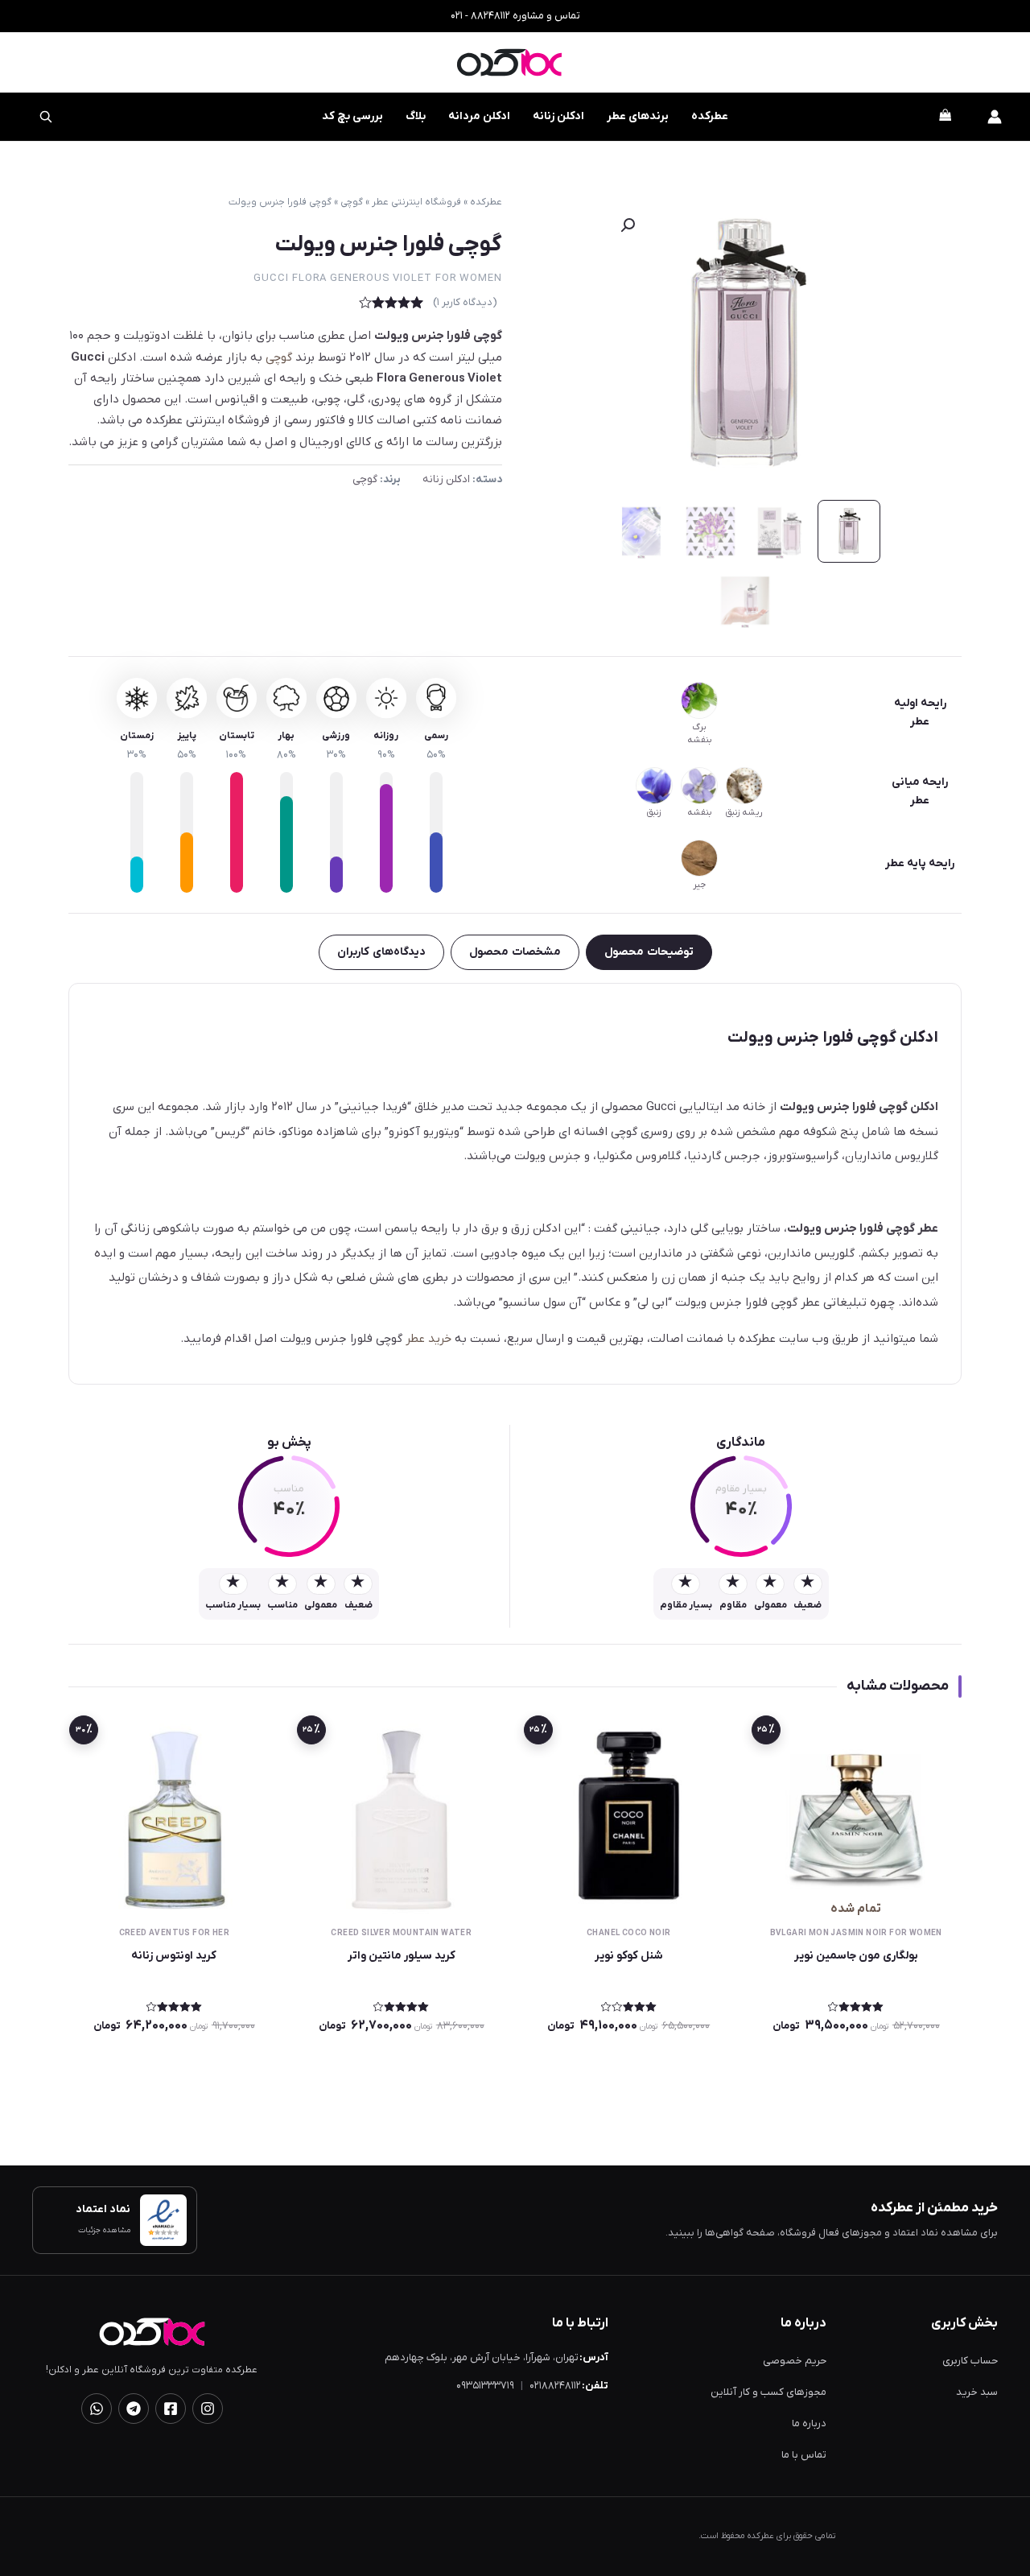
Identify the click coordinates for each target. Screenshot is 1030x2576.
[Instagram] (208, 2409)
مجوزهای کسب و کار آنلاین (768, 2392)
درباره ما (809, 2423)
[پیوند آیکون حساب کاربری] (995, 117)
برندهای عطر (638, 116)
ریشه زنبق (744, 812)
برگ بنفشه (699, 733)
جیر (699, 885)
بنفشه (699, 812)
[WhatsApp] (97, 2409)
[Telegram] (134, 2409)
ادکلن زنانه (558, 116)
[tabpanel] (515, 1184)
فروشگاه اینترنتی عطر (416, 202)
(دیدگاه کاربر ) (465, 302)
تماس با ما (804, 2455)
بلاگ (416, 116)
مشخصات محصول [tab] (515, 952)
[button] (628, 225)
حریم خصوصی (795, 2361)
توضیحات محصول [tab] (649, 952)
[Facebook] (171, 2409)
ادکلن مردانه (479, 116)
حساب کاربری (970, 2361)
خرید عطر (428, 1339)
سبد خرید (977, 2392)
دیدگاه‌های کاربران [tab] (381, 952)
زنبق (654, 812)
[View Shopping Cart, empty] (945, 117)
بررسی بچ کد (342, 108)
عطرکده (710, 116)
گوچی (352, 202)
